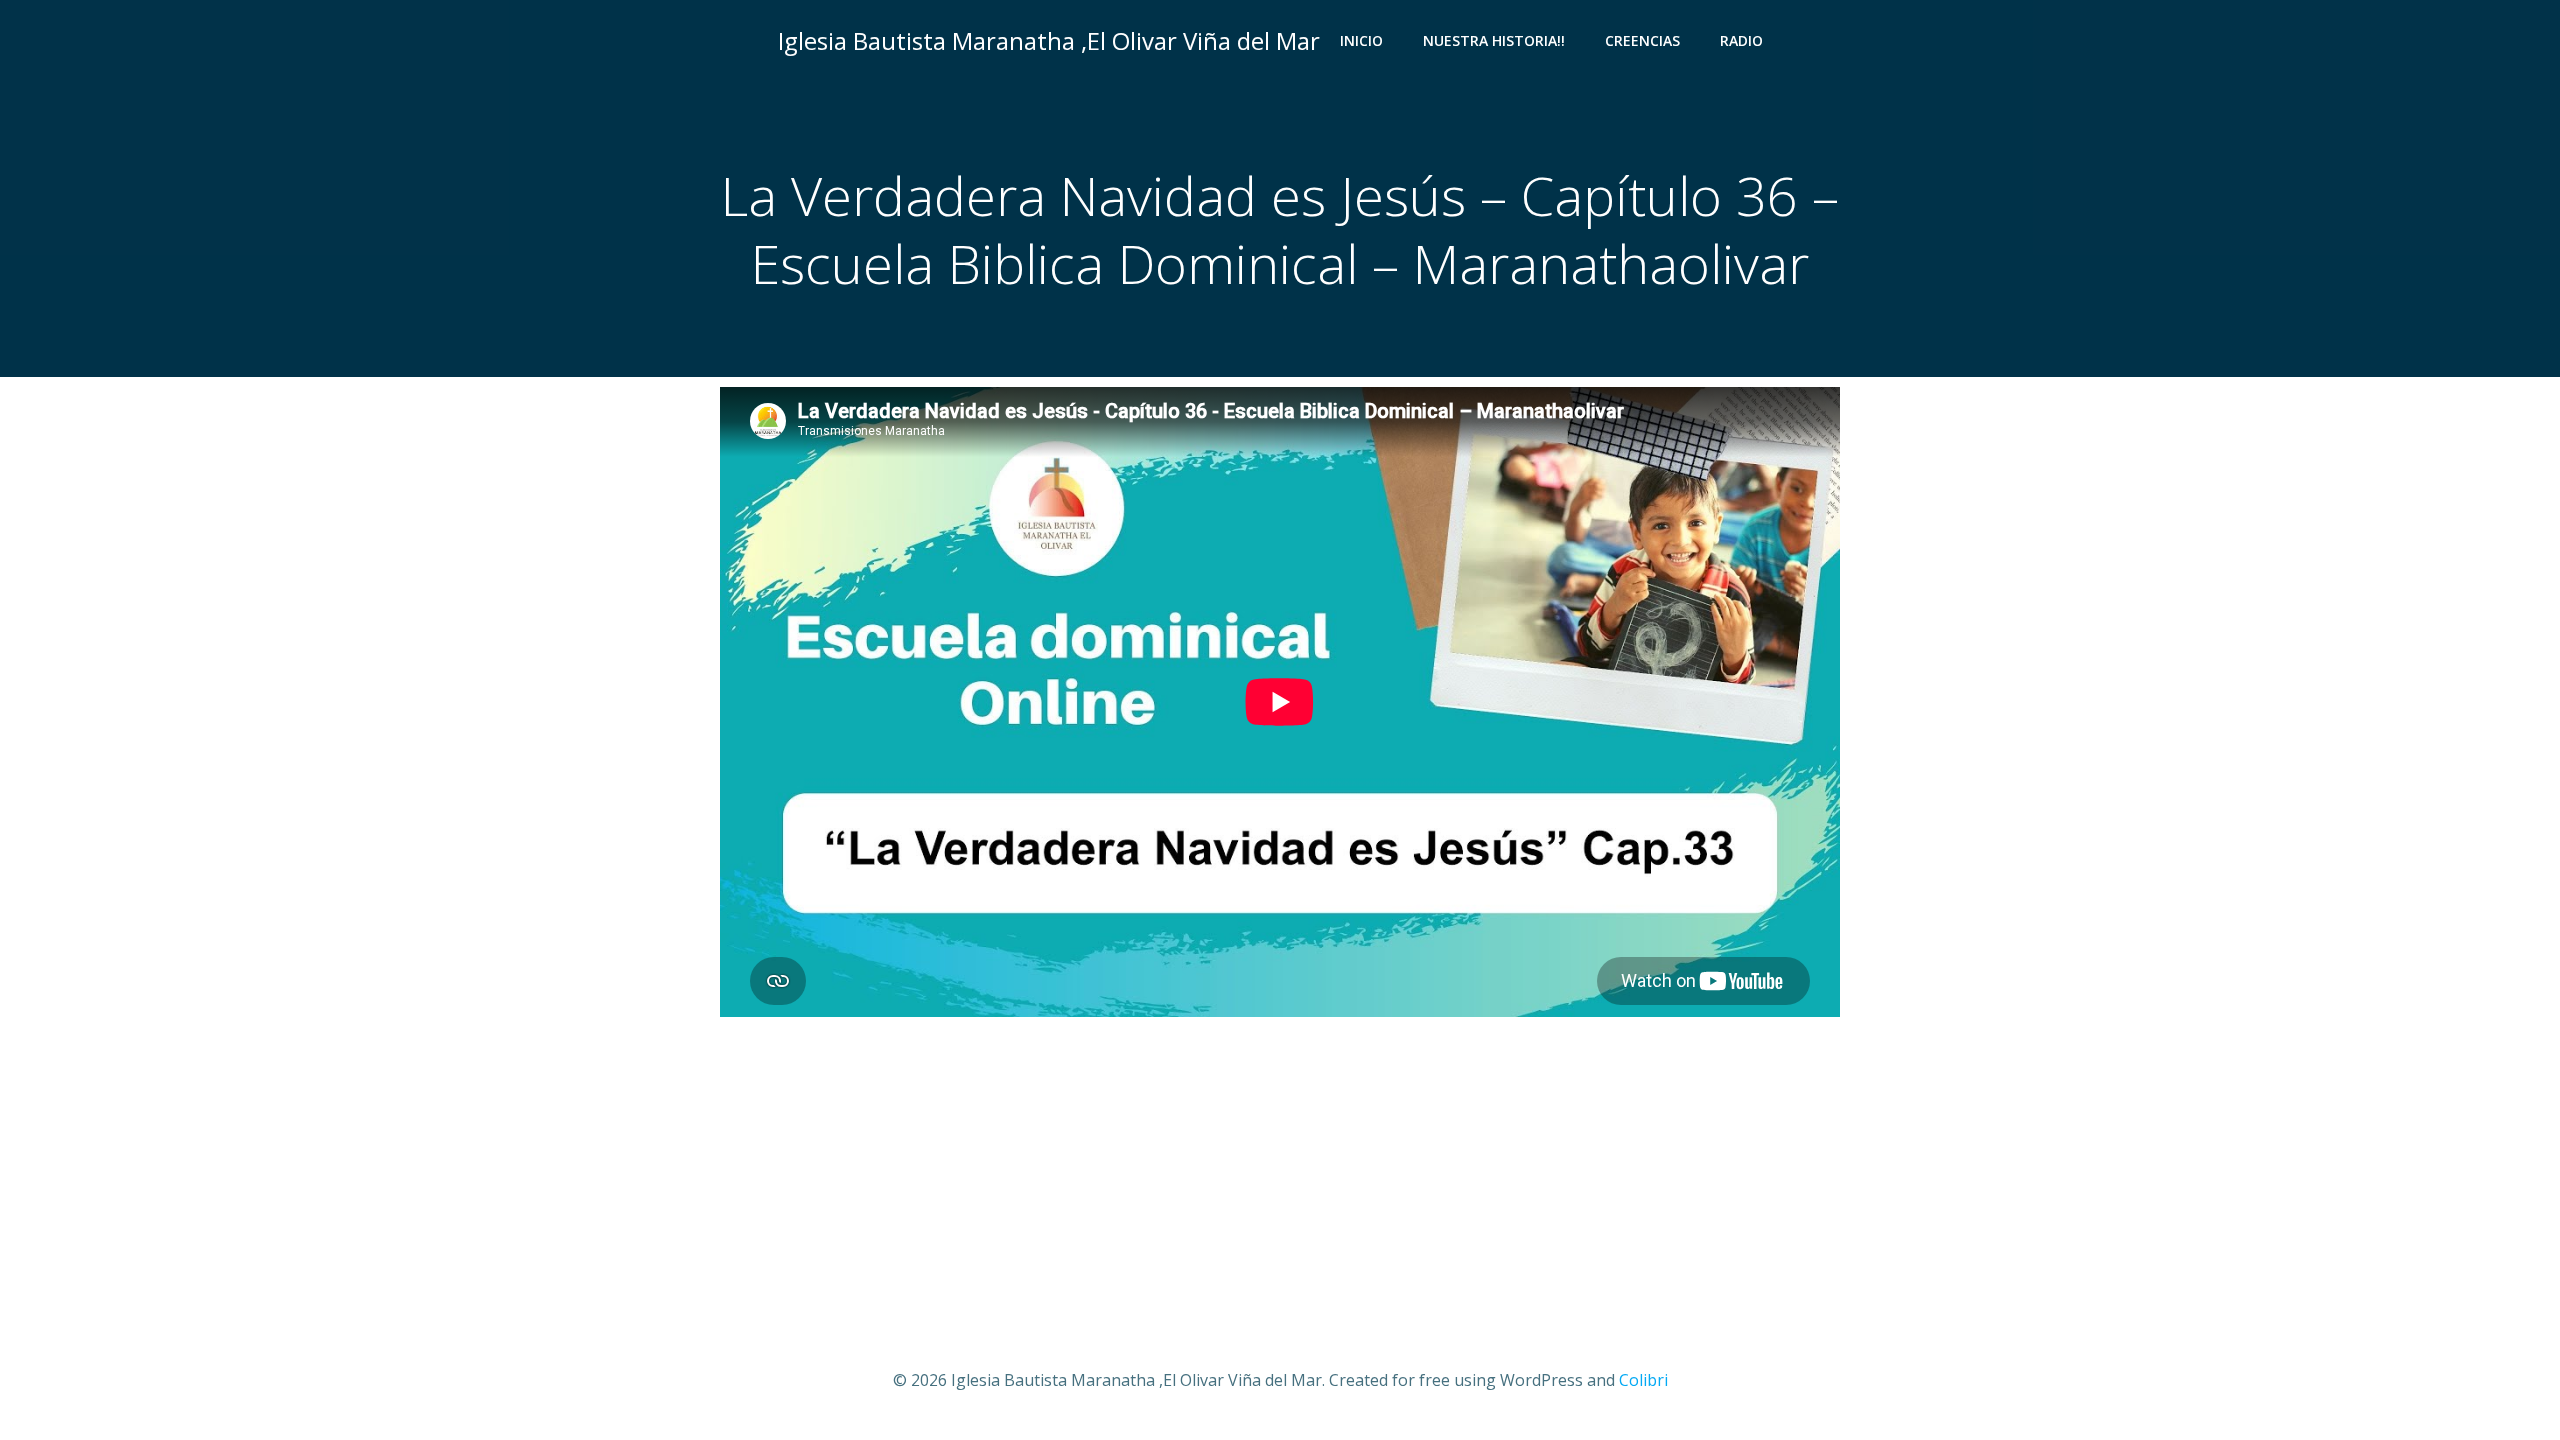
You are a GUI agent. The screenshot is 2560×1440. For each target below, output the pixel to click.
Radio (1741, 40)
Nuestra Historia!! (1494, 40)
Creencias (1642, 40)
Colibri (1643, 1380)
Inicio (1361, 40)
